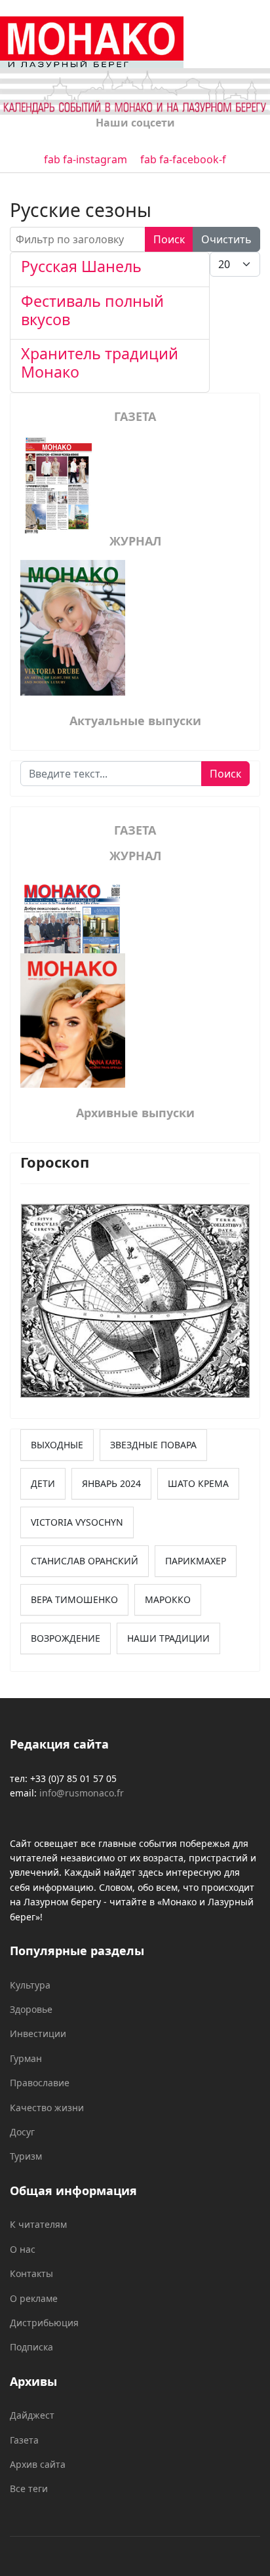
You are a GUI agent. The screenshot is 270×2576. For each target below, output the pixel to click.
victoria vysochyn (77, 1522)
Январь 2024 (111, 1483)
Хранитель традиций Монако (100, 363)
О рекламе (34, 2298)
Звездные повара (153, 1445)
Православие (40, 2083)
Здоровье (31, 2009)
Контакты (31, 2273)
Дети (43, 1483)
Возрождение (66, 1638)
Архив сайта (38, 2464)
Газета (24, 2440)
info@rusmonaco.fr (82, 1793)
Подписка (31, 2347)
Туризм (26, 2156)
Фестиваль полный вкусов (92, 310)
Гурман (26, 2058)
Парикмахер (196, 1561)
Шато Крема (198, 1483)
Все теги (29, 2488)
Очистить (226, 239)
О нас (23, 2249)
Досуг (22, 2132)
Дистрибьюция (44, 2323)
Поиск (169, 239)
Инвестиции (38, 2033)
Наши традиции (168, 1638)
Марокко (168, 1599)
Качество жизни (47, 2108)
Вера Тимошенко (74, 1599)
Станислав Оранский (85, 1561)
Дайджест (32, 2415)
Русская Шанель (81, 266)
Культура (30, 1985)
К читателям (38, 2224)
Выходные (57, 1445)
